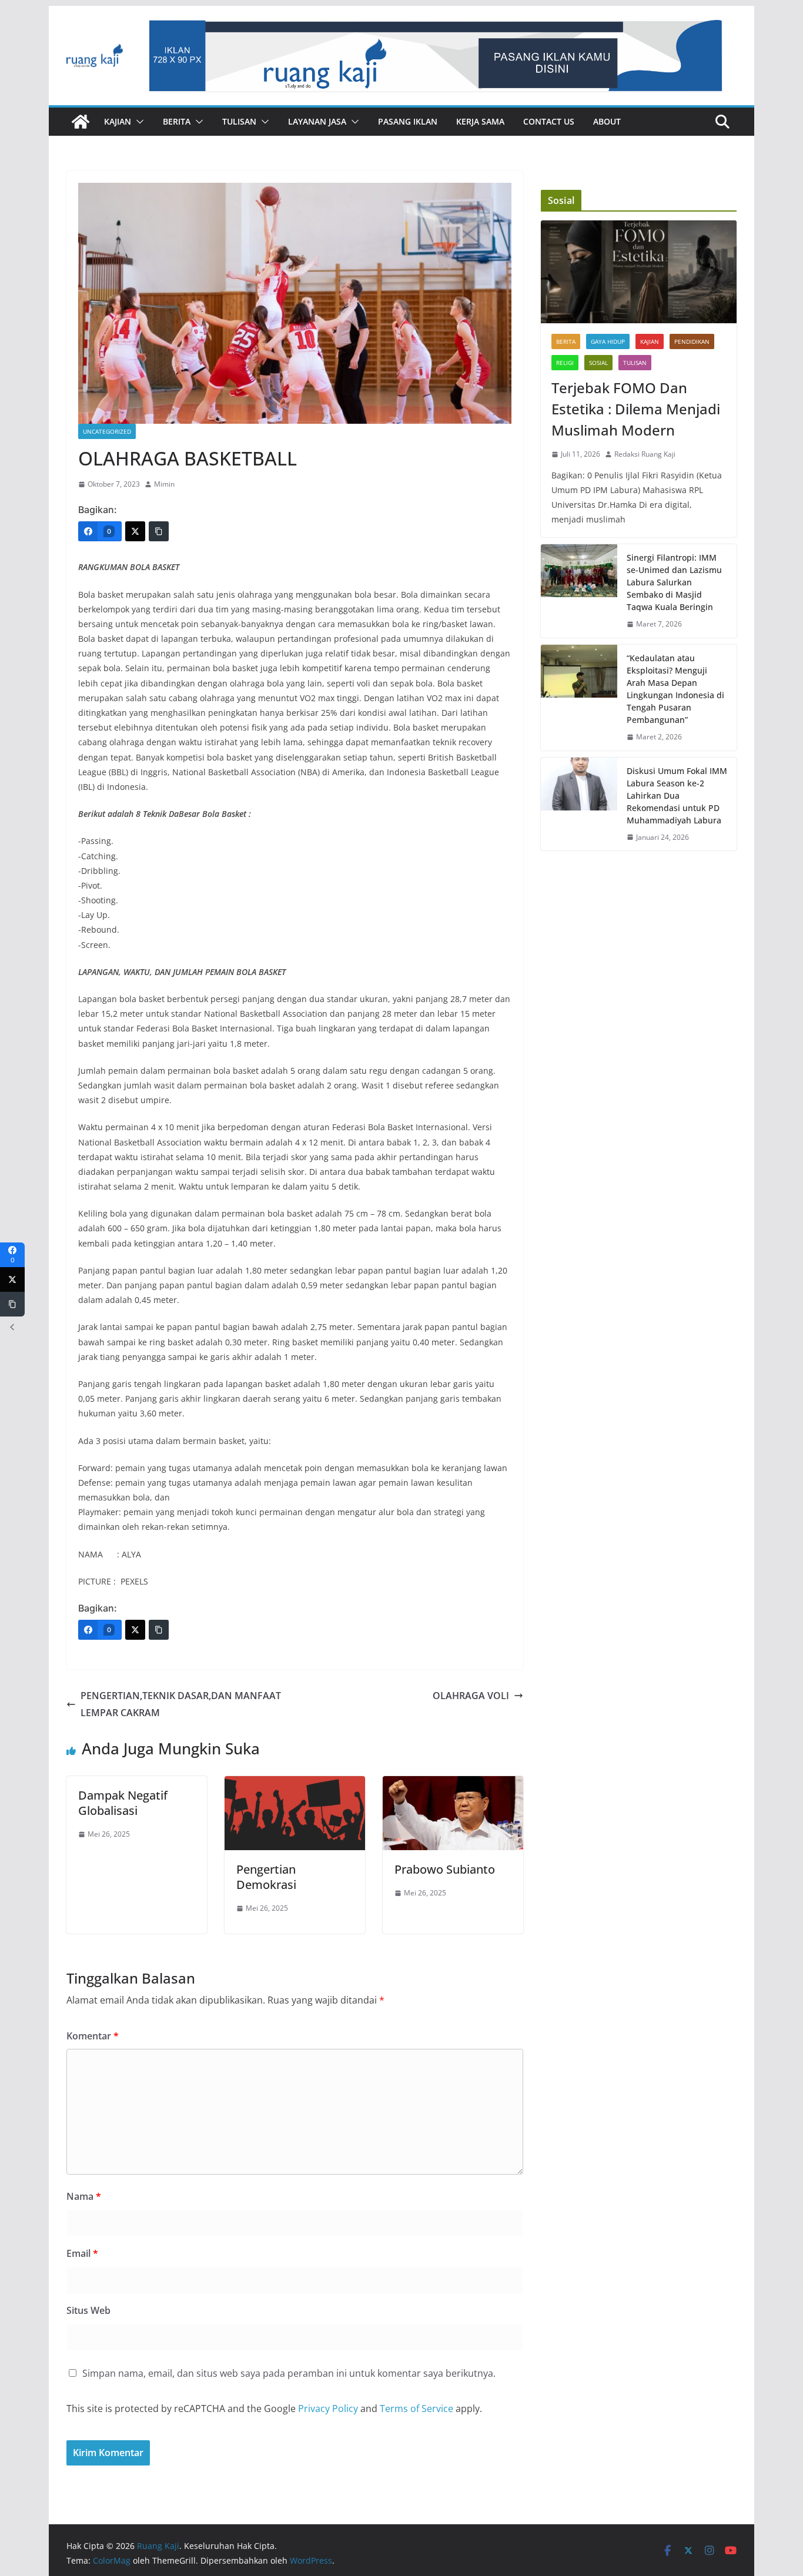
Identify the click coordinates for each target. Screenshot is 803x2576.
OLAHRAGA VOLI (471, 1696)
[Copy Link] (159, 531)
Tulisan (239, 121)
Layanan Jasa (317, 121)
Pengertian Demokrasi (266, 1877)
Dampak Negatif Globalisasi (123, 1803)
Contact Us (549, 121)
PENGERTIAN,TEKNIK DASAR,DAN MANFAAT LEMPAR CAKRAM (181, 1704)
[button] (138, 122)
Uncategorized (107, 431)
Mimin (164, 484)
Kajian (118, 121)
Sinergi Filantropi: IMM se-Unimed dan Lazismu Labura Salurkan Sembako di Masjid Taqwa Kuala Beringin (674, 582)
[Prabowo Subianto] (453, 1784)
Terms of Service (416, 2408)
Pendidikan (692, 341)
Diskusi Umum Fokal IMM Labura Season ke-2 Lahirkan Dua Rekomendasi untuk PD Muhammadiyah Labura (677, 795)
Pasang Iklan (408, 121)
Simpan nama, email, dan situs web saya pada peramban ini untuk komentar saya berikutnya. (289, 2373)
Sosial (598, 363)
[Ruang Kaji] (81, 122)
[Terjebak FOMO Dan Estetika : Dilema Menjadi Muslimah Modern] (639, 272)
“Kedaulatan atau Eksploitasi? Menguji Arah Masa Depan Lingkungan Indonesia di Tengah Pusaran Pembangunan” (675, 689)
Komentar (93, 2036)
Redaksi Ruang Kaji (645, 454)
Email (82, 2253)
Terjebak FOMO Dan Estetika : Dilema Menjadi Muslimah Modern (636, 409)
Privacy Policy (328, 2408)
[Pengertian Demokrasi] (295, 1784)
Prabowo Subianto (445, 1869)
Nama (84, 2196)
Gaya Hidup (608, 341)
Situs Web (88, 2310)
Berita (177, 121)
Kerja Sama (480, 121)
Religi (565, 363)
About (607, 121)
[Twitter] (135, 531)
